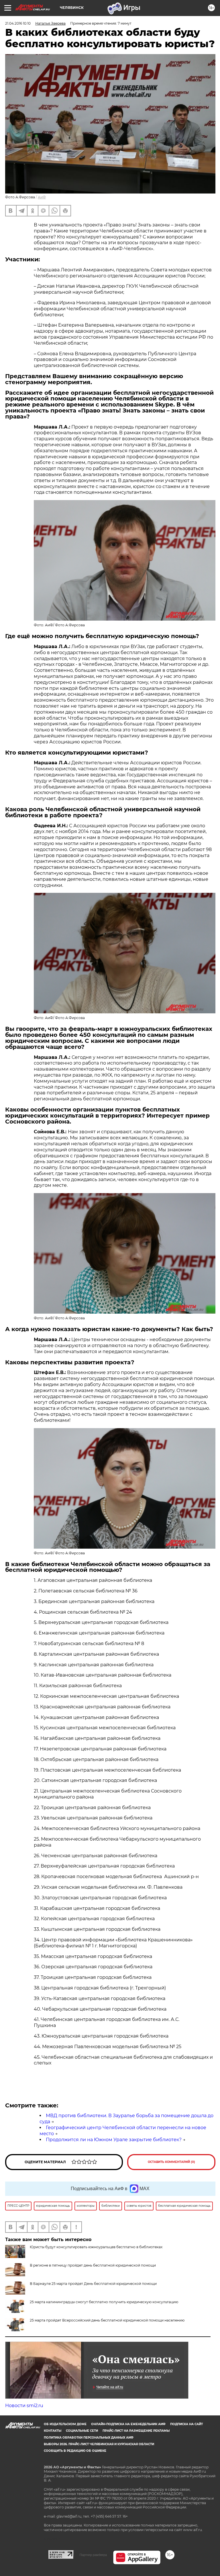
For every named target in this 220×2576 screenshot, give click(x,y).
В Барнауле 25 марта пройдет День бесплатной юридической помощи (93, 2284)
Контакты (53, 2431)
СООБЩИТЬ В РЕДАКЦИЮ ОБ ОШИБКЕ (75, 2451)
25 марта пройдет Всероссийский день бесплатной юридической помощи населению (107, 2320)
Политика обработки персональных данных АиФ (89, 2438)
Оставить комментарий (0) (171, 2162)
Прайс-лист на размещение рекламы (136, 2431)
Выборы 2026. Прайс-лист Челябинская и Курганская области (99, 2444)
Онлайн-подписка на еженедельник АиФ (128, 2424)
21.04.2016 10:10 (18, 23)
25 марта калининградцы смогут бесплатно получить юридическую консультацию (104, 2302)
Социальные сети (82, 2431)
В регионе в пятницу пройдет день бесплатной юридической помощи (93, 2265)
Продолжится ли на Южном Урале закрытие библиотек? (114, 2140)
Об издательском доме (65, 2424)
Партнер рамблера (93, 2555)
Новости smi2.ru (24, 2406)
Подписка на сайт (186, 2424)
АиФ (42, 197)
